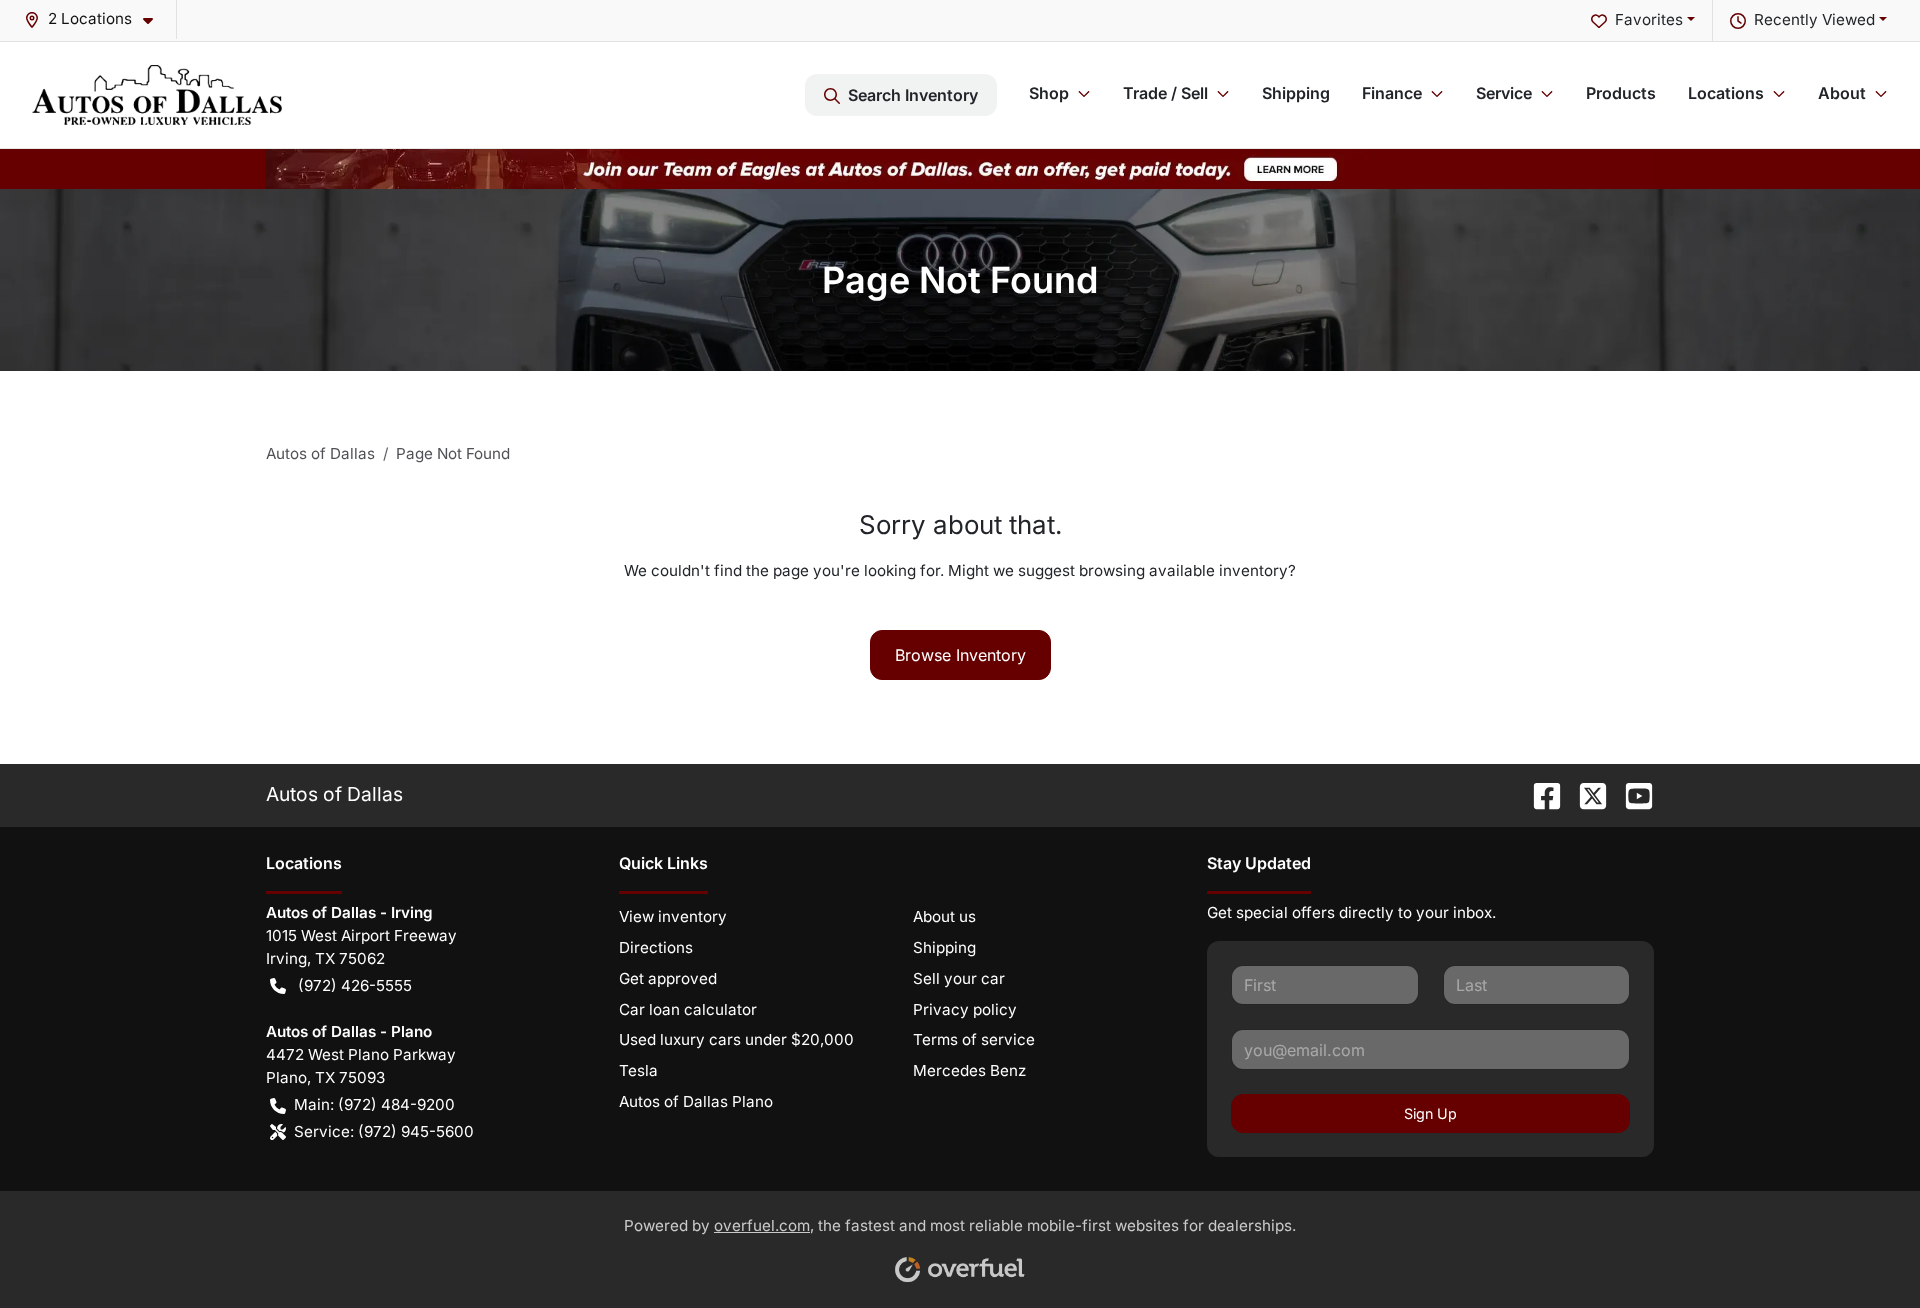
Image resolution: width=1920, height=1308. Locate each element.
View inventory (673, 916)
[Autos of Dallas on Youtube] (1631, 794)
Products (1621, 93)
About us (944, 916)
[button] (96, 19)
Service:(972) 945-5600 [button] (384, 1131)
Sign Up (1430, 1113)
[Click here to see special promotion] (960, 167)
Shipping (1296, 93)
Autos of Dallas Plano (696, 1101)
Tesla (638, 1070)
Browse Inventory (960, 655)
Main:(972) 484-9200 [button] (374, 1104)
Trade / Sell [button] (1165, 93)
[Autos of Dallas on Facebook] (1539, 794)
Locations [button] (1726, 93)
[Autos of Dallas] (157, 95)
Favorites (1649, 19)
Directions (656, 947)
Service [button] (1504, 93)
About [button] (1842, 93)
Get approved (668, 978)
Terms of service (974, 1039)
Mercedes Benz (969, 1070)
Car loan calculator (688, 1009)
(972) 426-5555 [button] (355, 985)
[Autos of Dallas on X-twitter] (1585, 794)
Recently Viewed (1814, 19)
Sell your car (959, 978)
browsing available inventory (1183, 570)
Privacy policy (965, 1009)
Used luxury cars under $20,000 (736, 1039)
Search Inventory (913, 95)
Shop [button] (1049, 93)
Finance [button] (1392, 93)
